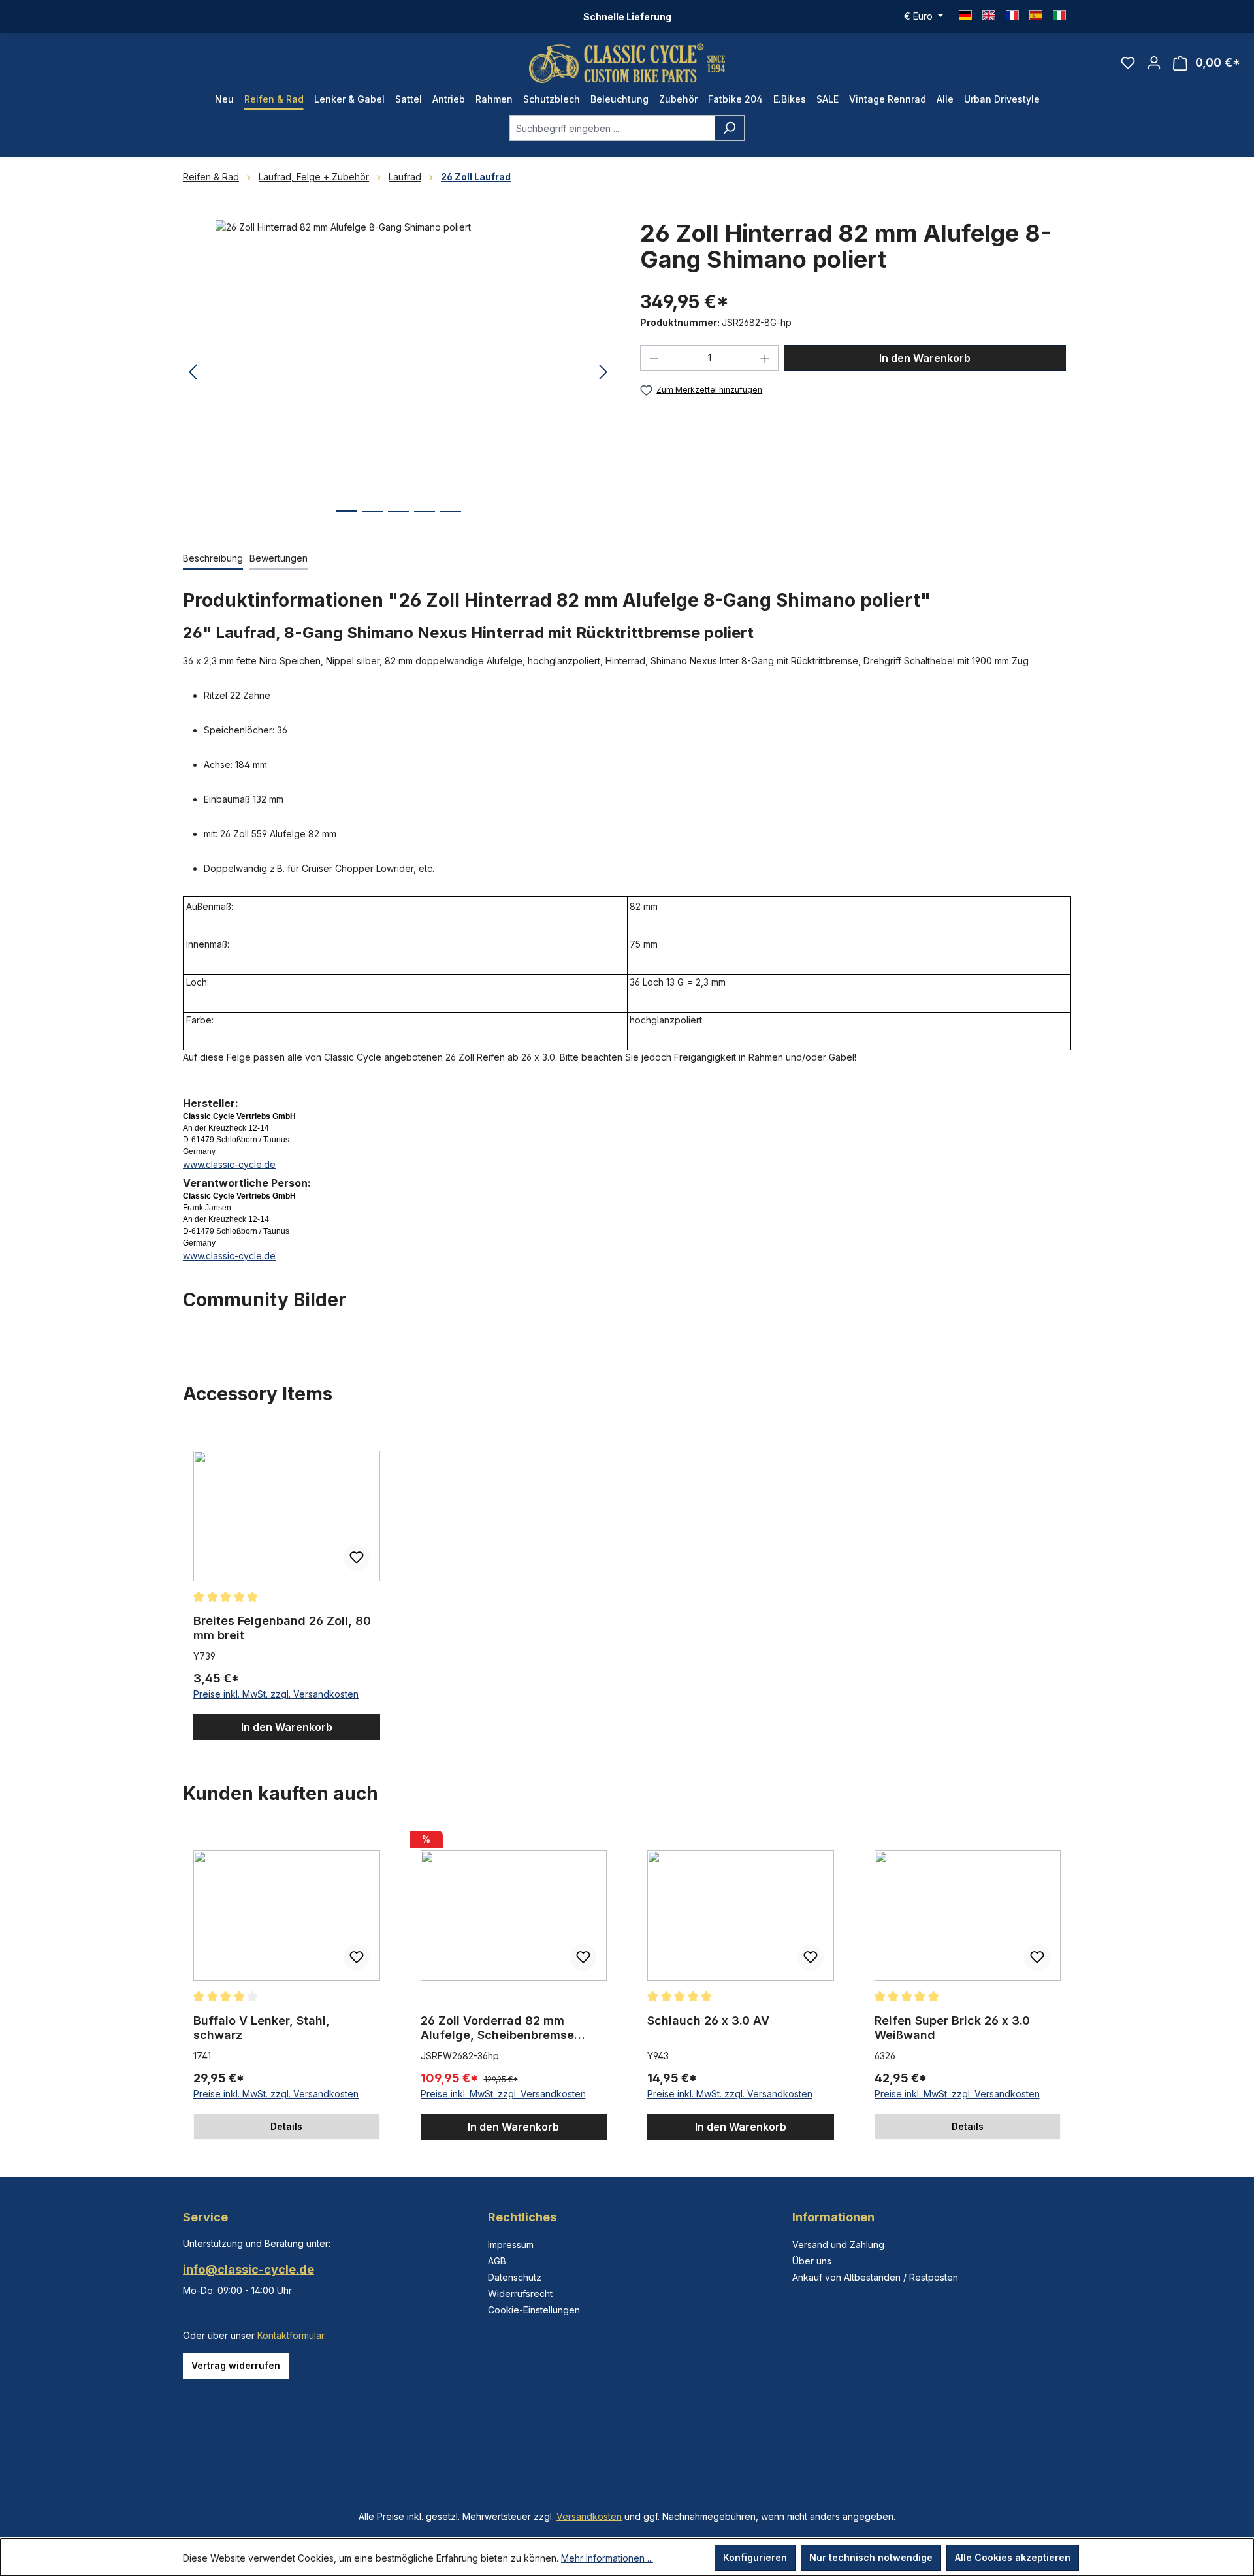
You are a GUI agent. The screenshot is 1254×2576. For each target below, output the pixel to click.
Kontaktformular (291, 2335)
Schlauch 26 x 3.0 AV (708, 2021)
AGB (497, 2261)
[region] (398, 372)
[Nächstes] (603, 373)
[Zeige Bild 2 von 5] (372, 522)
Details (286, 2126)
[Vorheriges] (193, 373)
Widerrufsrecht (520, 2294)
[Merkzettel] (1128, 63)
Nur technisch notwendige (871, 2557)
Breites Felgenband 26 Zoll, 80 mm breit (282, 1628)
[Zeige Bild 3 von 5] (398, 522)
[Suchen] (729, 128)
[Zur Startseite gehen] (627, 63)
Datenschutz (515, 2277)
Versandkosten (589, 2516)
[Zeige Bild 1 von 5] (346, 521)
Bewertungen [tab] (279, 558)
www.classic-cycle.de (229, 1164)
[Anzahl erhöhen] (765, 358)
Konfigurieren (755, 2557)
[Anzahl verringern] (654, 358)
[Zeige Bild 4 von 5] (425, 522)
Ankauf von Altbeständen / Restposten (875, 2277)
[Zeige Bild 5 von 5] (451, 522)
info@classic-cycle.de (249, 2269)
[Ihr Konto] (1154, 63)
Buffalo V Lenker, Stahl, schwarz (262, 2028)
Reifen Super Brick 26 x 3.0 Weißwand (952, 2028)
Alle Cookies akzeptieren (1013, 2557)
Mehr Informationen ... (607, 2558)
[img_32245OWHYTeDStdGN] (398, 361)
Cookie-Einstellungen (534, 2310)
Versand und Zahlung (838, 2245)
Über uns (812, 2261)
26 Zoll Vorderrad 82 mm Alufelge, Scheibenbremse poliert (497, 2028)
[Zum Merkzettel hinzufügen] (357, 1558)
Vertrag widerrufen (236, 2365)
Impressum (511, 2245)
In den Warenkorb (925, 358)
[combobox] (612, 128)
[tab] (213, 559)
